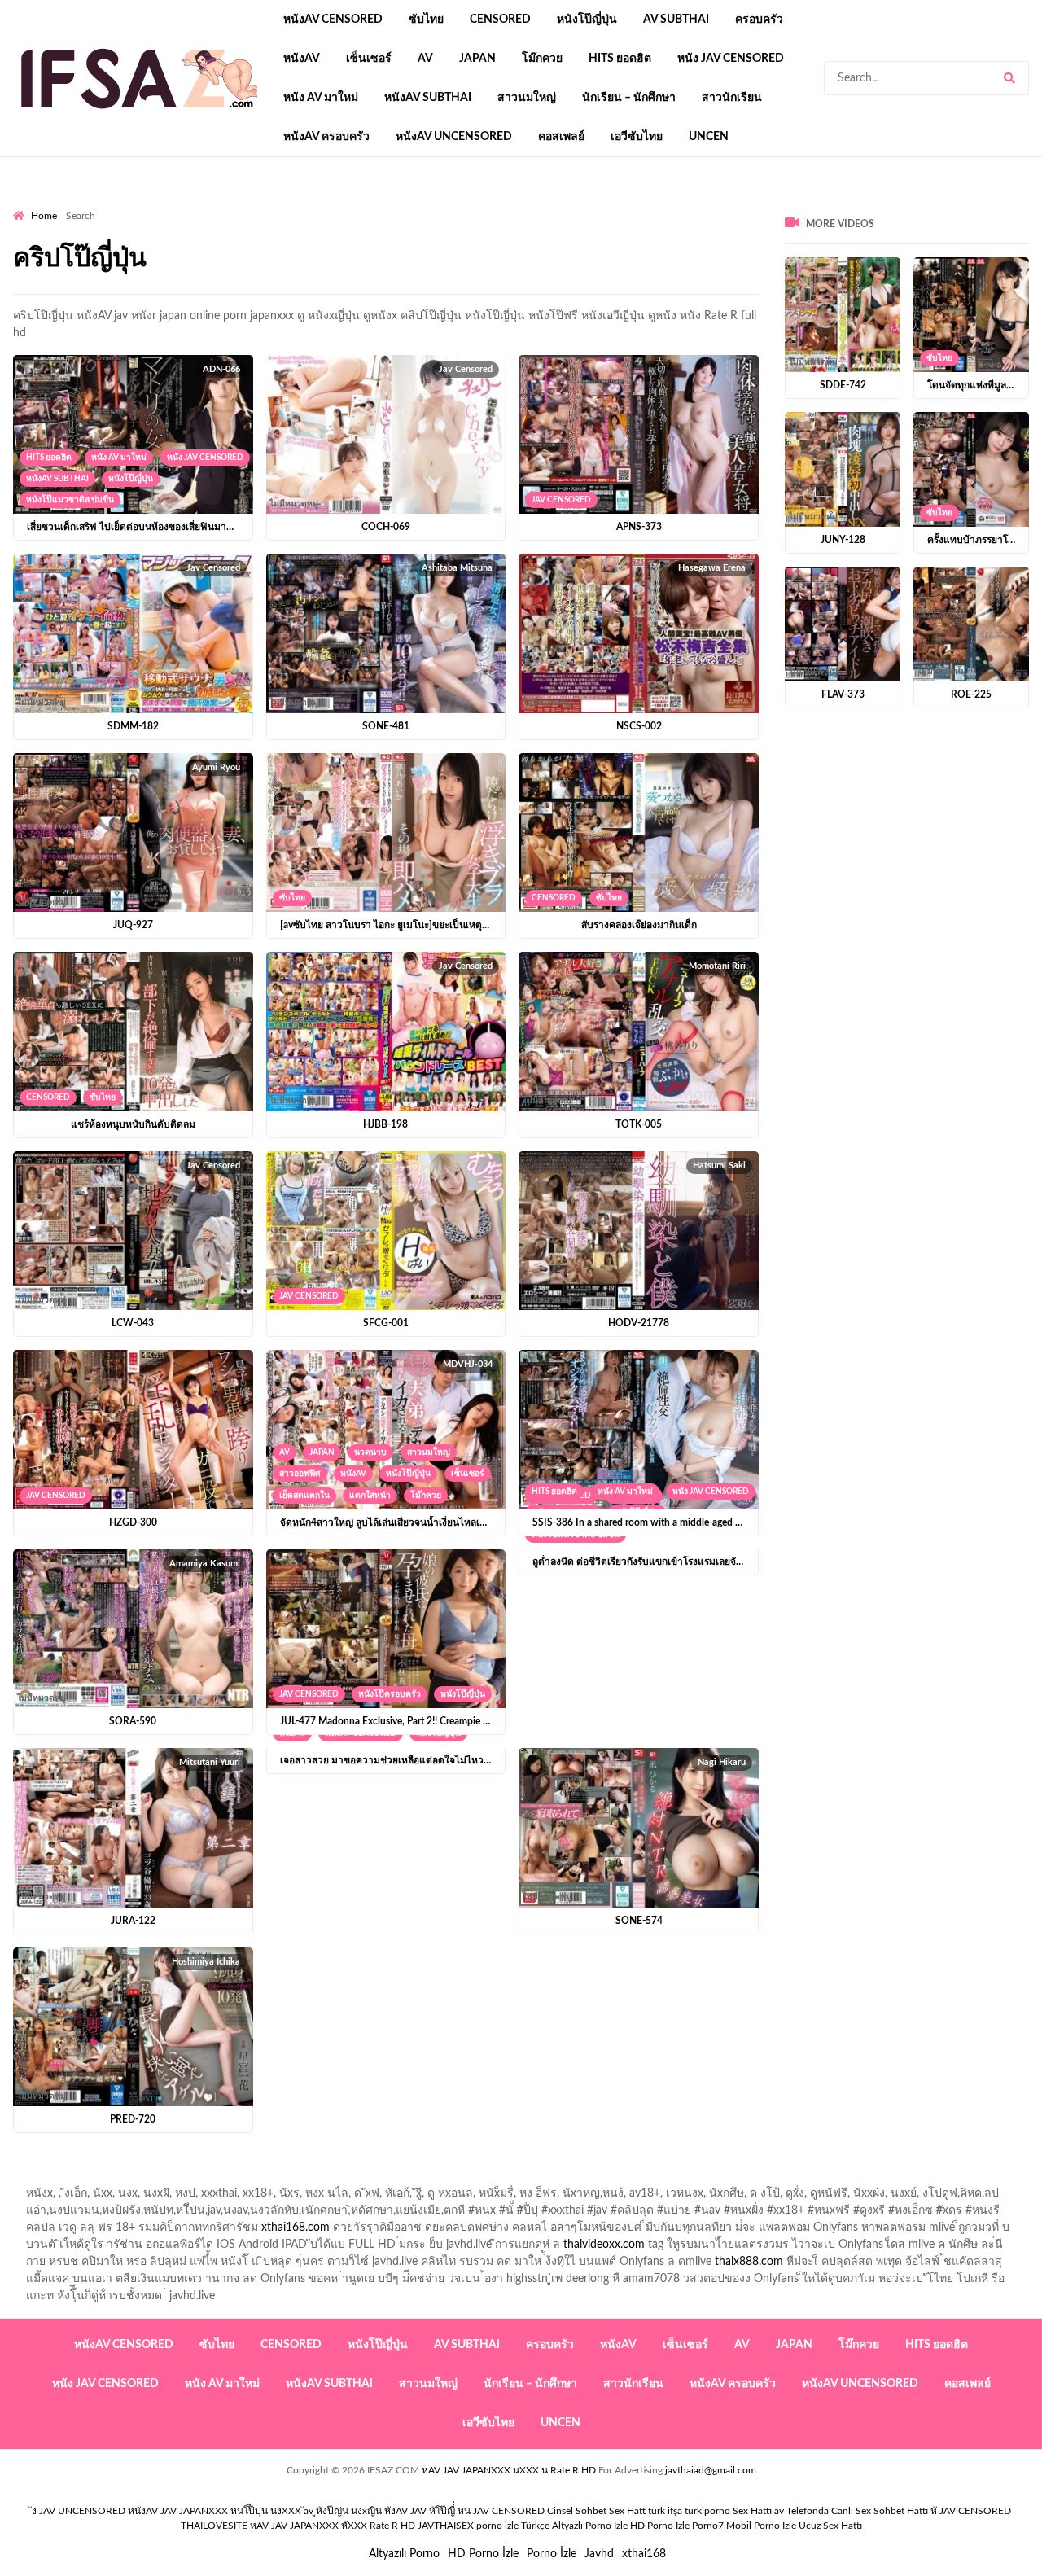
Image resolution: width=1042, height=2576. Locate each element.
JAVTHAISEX (446, 2526)
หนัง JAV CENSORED (731, 59)
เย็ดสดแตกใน (304, 1496)
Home (44, 216)
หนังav (302, 59)
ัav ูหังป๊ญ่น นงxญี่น (343, 2511)
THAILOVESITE (214, 2526)
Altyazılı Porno (404, 2554)
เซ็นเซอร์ (369, 59)
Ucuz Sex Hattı (830, 2526)
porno (28, 204)
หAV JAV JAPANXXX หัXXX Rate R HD (333, 2526)
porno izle (71, 204)
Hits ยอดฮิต (620, 59)
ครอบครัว (759, 20)
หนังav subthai (428, 98)
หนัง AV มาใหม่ (321, 98)
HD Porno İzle (483, 2554)
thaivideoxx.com (604, 2245)
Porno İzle (552, 2554)
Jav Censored (561, 500)
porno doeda (131, 204)
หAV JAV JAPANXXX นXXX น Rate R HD (509, 2470)
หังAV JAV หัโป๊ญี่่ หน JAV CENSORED (464, 2511)
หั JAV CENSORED (971, 2511)
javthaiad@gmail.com (711, 2470)
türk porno (707, 2511)
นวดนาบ (370, 1452)
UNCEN (709, 137)
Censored (500, 20)
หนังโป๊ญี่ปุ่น (587, 20)
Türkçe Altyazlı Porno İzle (574, 2526)
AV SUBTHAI (676, 20)
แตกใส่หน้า (370, 1496)
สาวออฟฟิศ (300, 1474)
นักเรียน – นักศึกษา (629, 98)
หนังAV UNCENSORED (454, 137)
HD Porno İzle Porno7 (677, 2526)
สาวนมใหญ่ (527, 98)
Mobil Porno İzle (761, 2526)
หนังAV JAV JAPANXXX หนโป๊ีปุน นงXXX (215, 2511)
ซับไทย (426, 20)
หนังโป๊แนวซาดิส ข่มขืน (70, 500)
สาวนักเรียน (732, 98)
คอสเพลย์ (561, 137)
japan (477, 59)
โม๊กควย (542, 59)
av (425, 59)
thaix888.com (749, 2262)
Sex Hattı (752, 2511)
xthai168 (644, 2554)
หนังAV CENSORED (333, 20)
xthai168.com (296, 2228)
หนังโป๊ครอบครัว (390, 1694)
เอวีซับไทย (637, 137)
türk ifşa (665, 2511)
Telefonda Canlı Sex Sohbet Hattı (857, 2511)
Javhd (599, 2554)
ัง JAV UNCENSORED (79, 2511)
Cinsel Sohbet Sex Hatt (596, 2511)
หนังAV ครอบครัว (326, 137)
